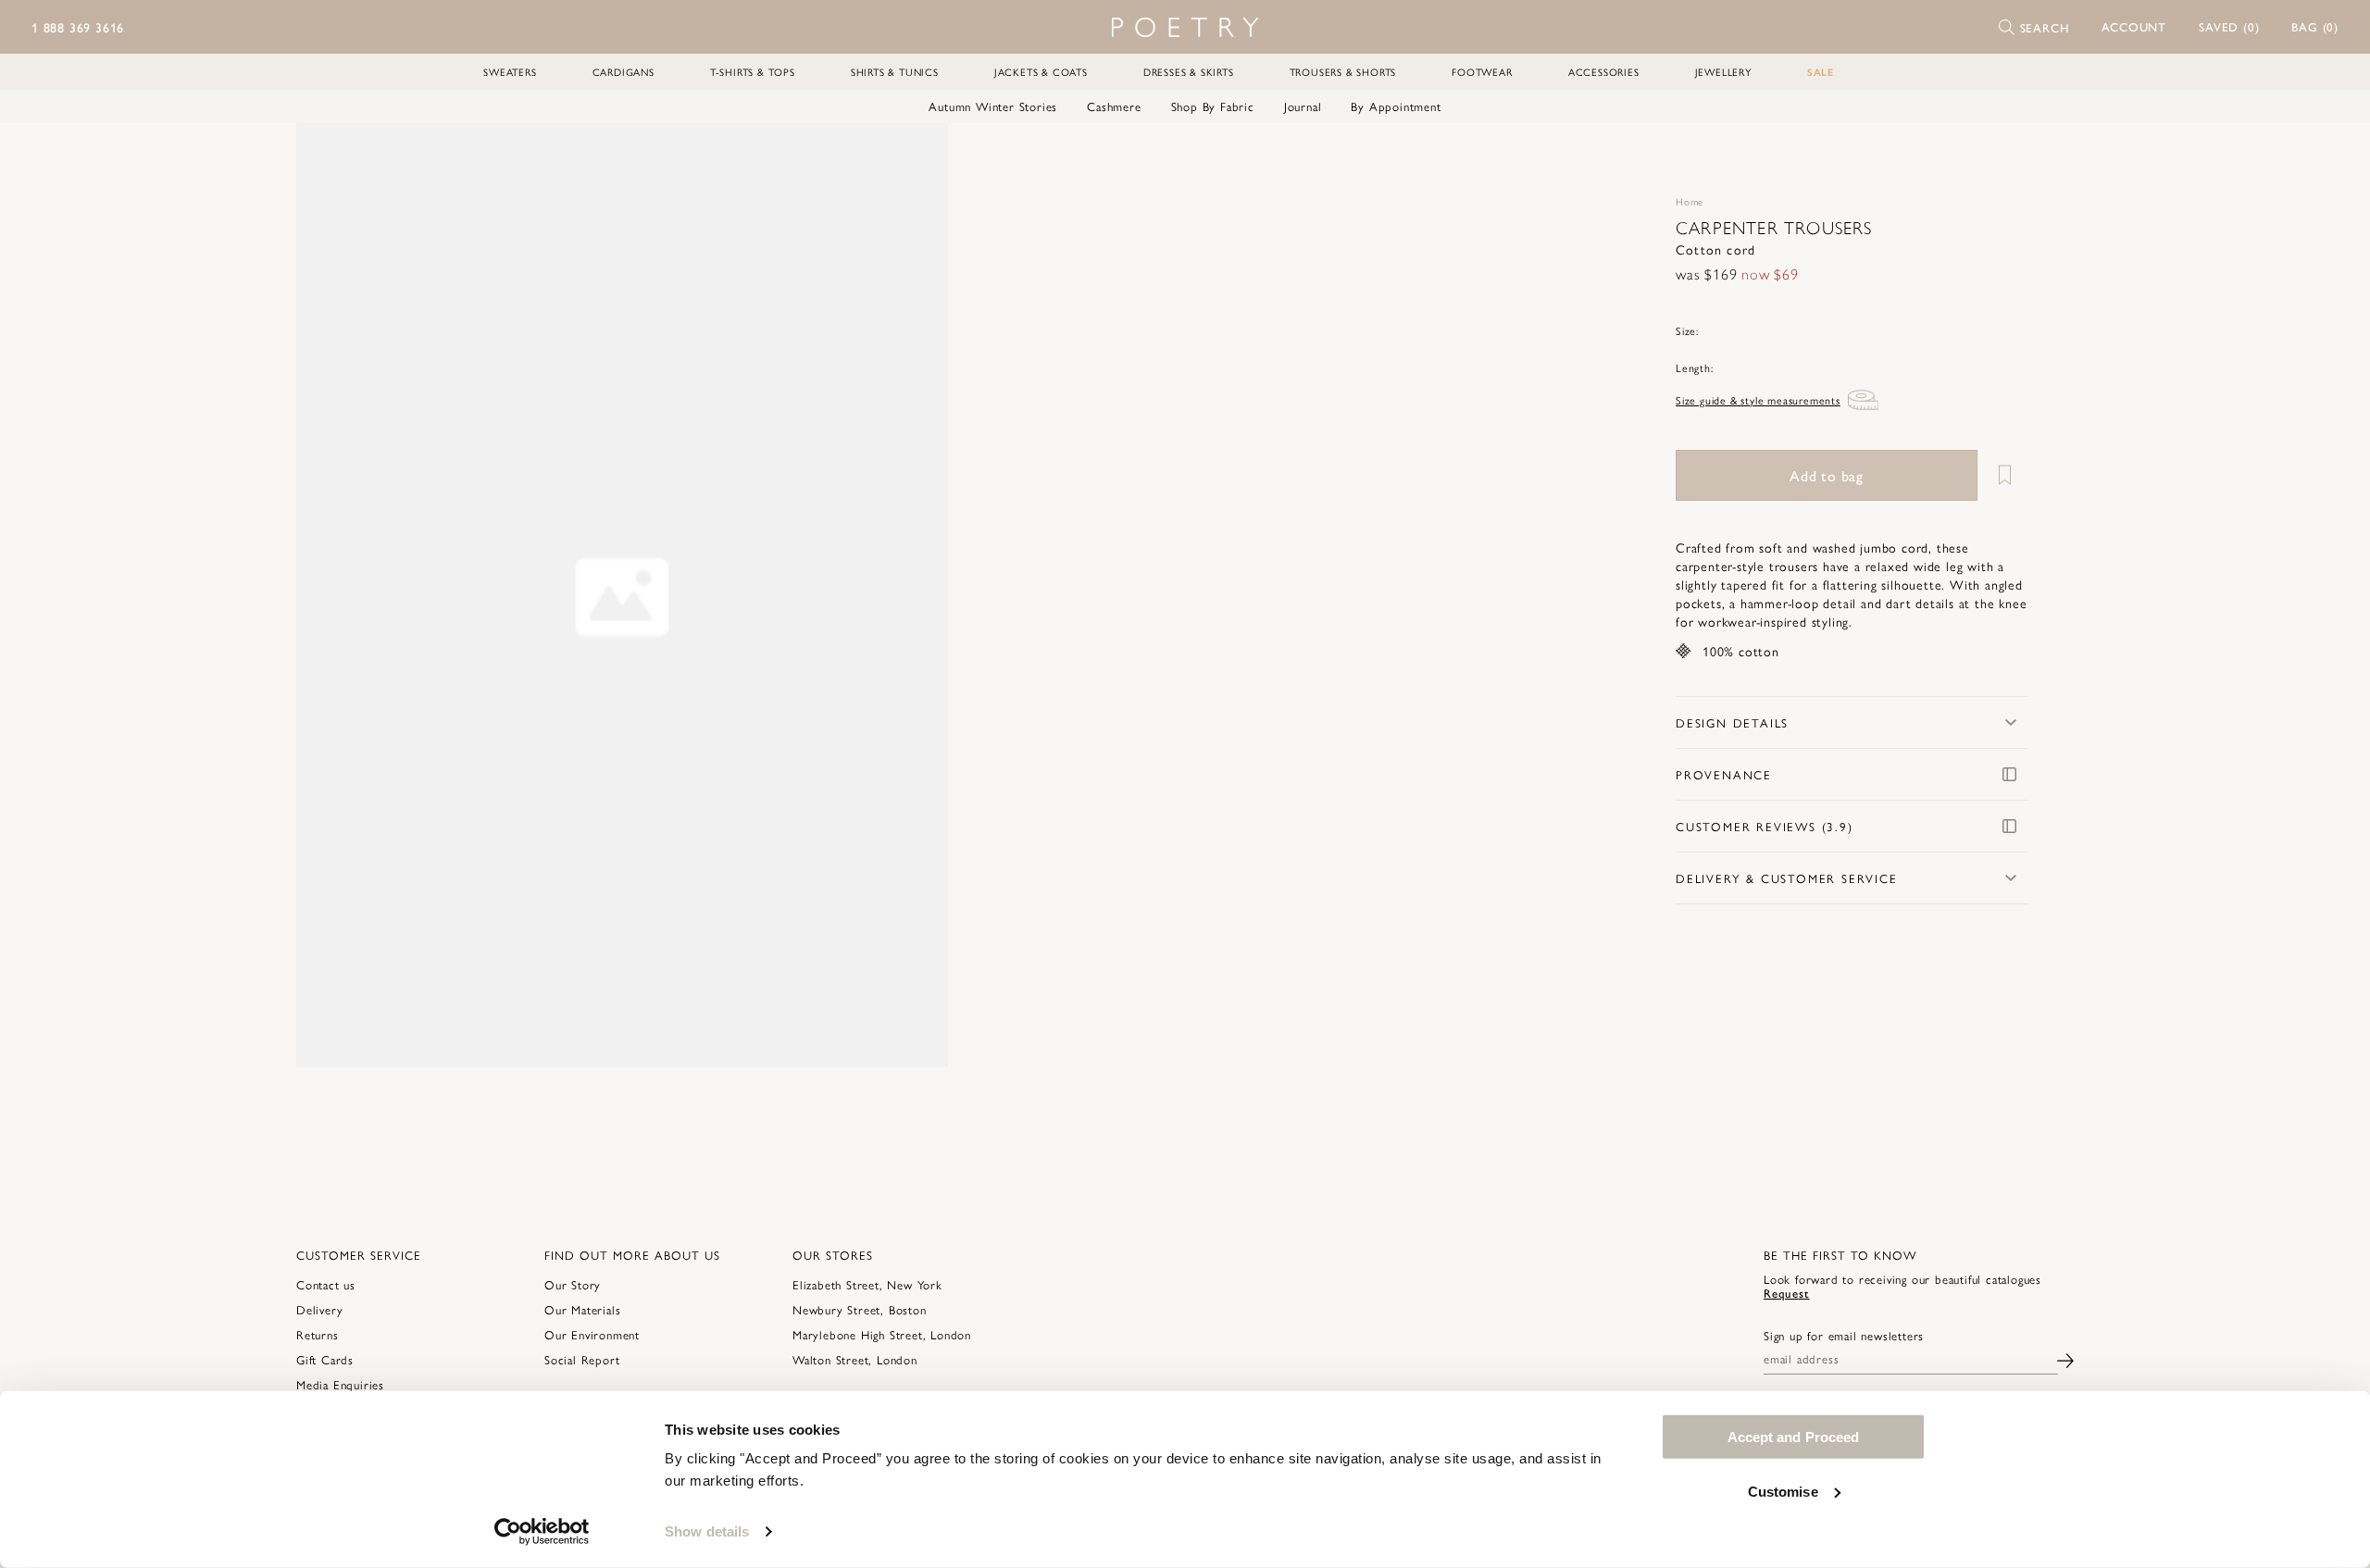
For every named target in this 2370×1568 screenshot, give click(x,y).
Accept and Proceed (1794, 1437)
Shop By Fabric (1213, 106)
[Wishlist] (2004, 475)
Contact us (326, 1284)
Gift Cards (325, 1359)
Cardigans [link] (624, 72)
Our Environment (592, 1334)
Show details (707, 1531)
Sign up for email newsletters (1844, 1336)
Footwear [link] (1482, 72)
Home (1690, 201)
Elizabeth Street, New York (867, 1284)
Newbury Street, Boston (860, 1309)
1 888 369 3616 (78, 27)
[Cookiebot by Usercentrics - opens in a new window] (542, 1532)
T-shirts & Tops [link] (753, 72)
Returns (318, 1334)
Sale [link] (1821, 72)
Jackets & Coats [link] (1041, 72)
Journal (1303, 106)
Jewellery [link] (1723, 72)
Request (1787, 1293)
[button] (2134, 27)
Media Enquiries (340, 1384)
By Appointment (1396, 106)
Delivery (319, 1309)
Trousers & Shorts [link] (1343, 72)
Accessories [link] (1604, 72)
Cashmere (1114, 106)
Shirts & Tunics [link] (895, 72)
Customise (1783, 1491)
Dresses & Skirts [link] (1189, 72)
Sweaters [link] (510, 72)
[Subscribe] (2065, 1358)
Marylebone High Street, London (882, 1334)
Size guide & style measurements (1758, 400)
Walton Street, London (855, 1359)
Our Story (573, 1284)
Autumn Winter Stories (993, 106)
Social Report (582, 1359)
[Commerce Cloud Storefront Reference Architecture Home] (1185, 27)
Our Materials (582, 1309)
